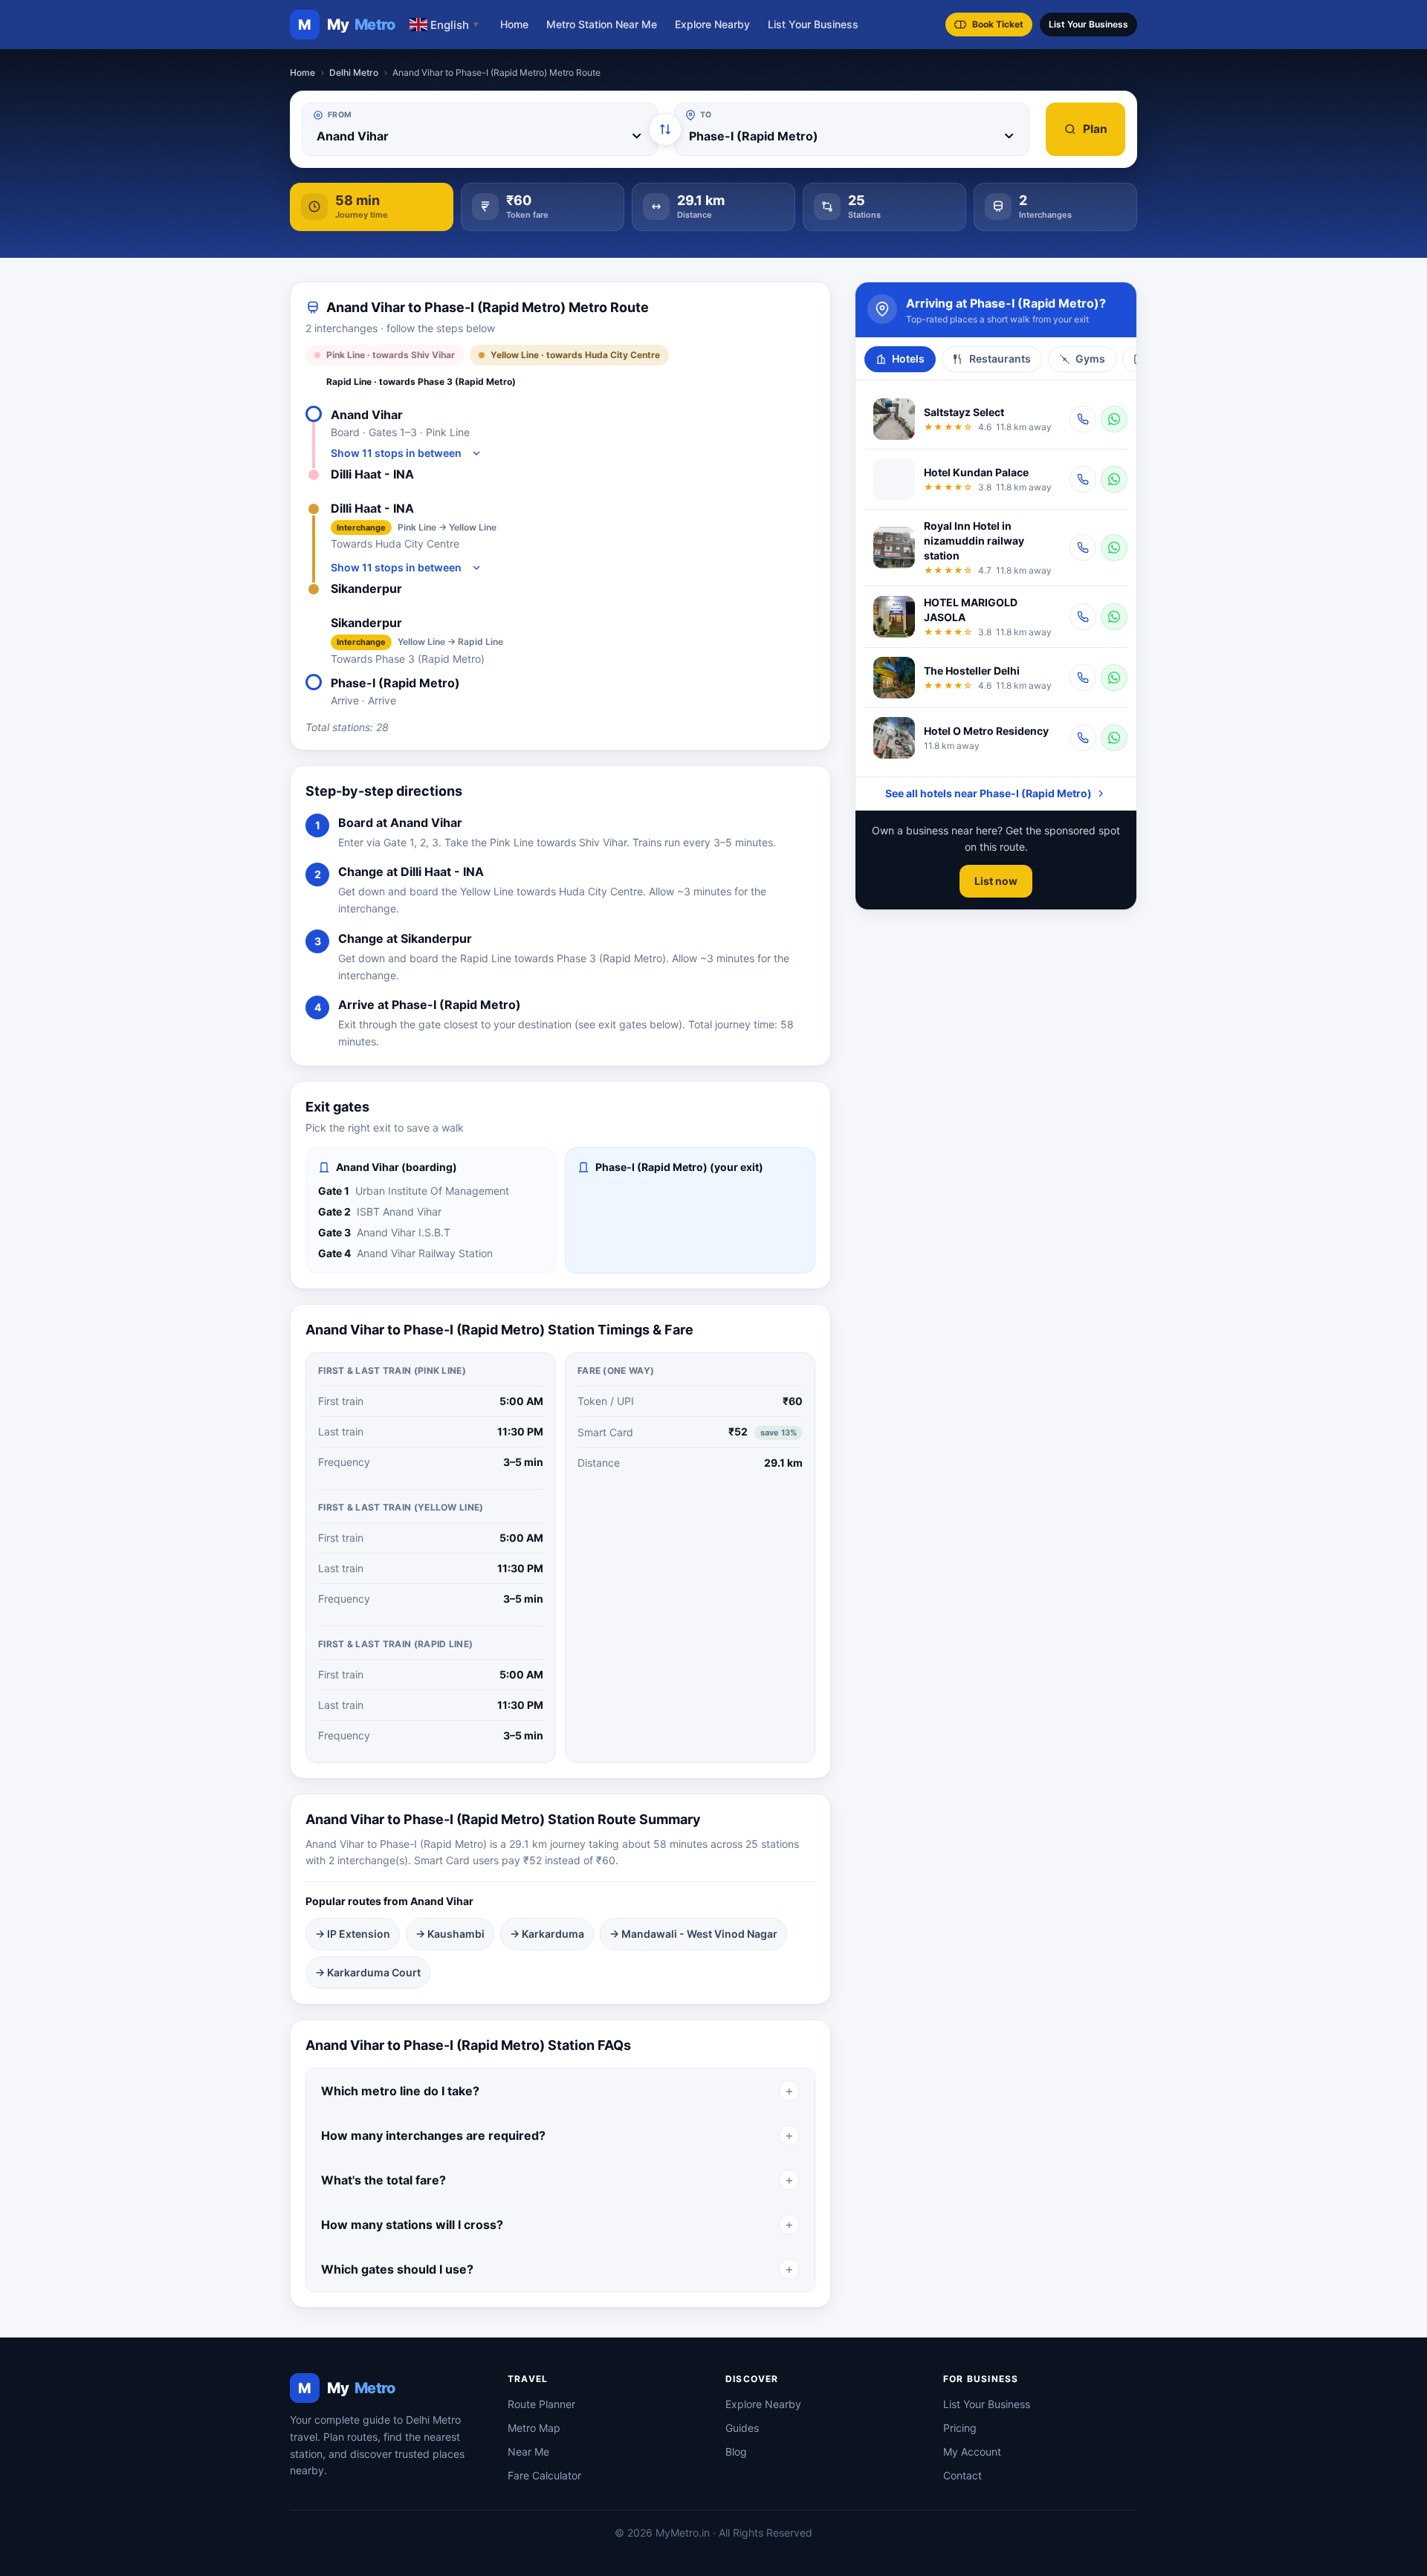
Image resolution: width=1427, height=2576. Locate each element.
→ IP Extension (353, 1934)
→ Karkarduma (547, 1934)
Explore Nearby (712, 24)
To (706, 115)
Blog (736, 2452)
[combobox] (480, 136)
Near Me (528, 2452)
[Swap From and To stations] (665, 129)
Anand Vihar (367, 415)
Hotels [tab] (908, 359)
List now (996, 881)
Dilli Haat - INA (372, 474)
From (340, 115)
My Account (972, 2452)
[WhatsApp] (1114, 419)
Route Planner (541, 2404)
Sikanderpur (366, 588)
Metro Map (534, 2428)
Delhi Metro (354, 72)
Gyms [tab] (1090, 359)
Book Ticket (998, 24)
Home (514, 24)
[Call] (1083, 419)
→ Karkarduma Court (368, 1972)
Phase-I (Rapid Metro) (395, 683)
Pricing (960, 2428)
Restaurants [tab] (1000, 359)
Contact (962, 2475)
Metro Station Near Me (602, 24)
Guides (742, 2428)
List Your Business (813, 24)
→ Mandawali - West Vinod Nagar (693, 1934)
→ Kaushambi (450, 1934)
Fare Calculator (544, 2475)
